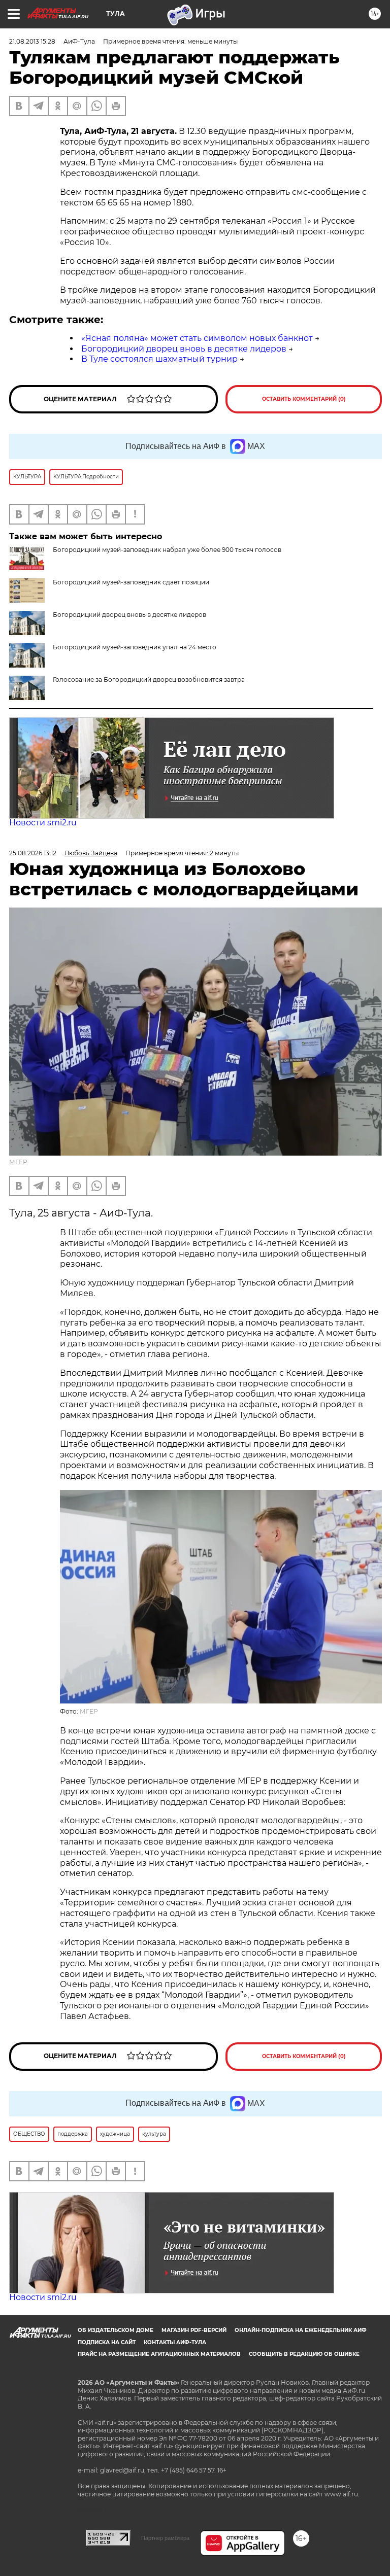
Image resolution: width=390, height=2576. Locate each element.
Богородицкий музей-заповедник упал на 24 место (135, 647)
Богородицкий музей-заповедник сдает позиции (131, 582)
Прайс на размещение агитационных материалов (159, 2354)
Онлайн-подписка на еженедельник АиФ (301, 2330)
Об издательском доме (116, 2330)
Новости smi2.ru (43, 823)
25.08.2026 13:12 (33, 853)
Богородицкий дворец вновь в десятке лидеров (184, 349)
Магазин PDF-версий (194, 2330)
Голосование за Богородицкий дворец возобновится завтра (149, 680)
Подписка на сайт (107, 2342)
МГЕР (18, 1162)
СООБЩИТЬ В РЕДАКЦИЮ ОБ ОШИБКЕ (304, 2354)
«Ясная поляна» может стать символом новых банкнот (197, 338)
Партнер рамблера (165, 2538)
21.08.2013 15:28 (32, 41)
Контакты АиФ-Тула (175, 2342)
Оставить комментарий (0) (304, 399)
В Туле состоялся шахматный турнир (159, 359)
